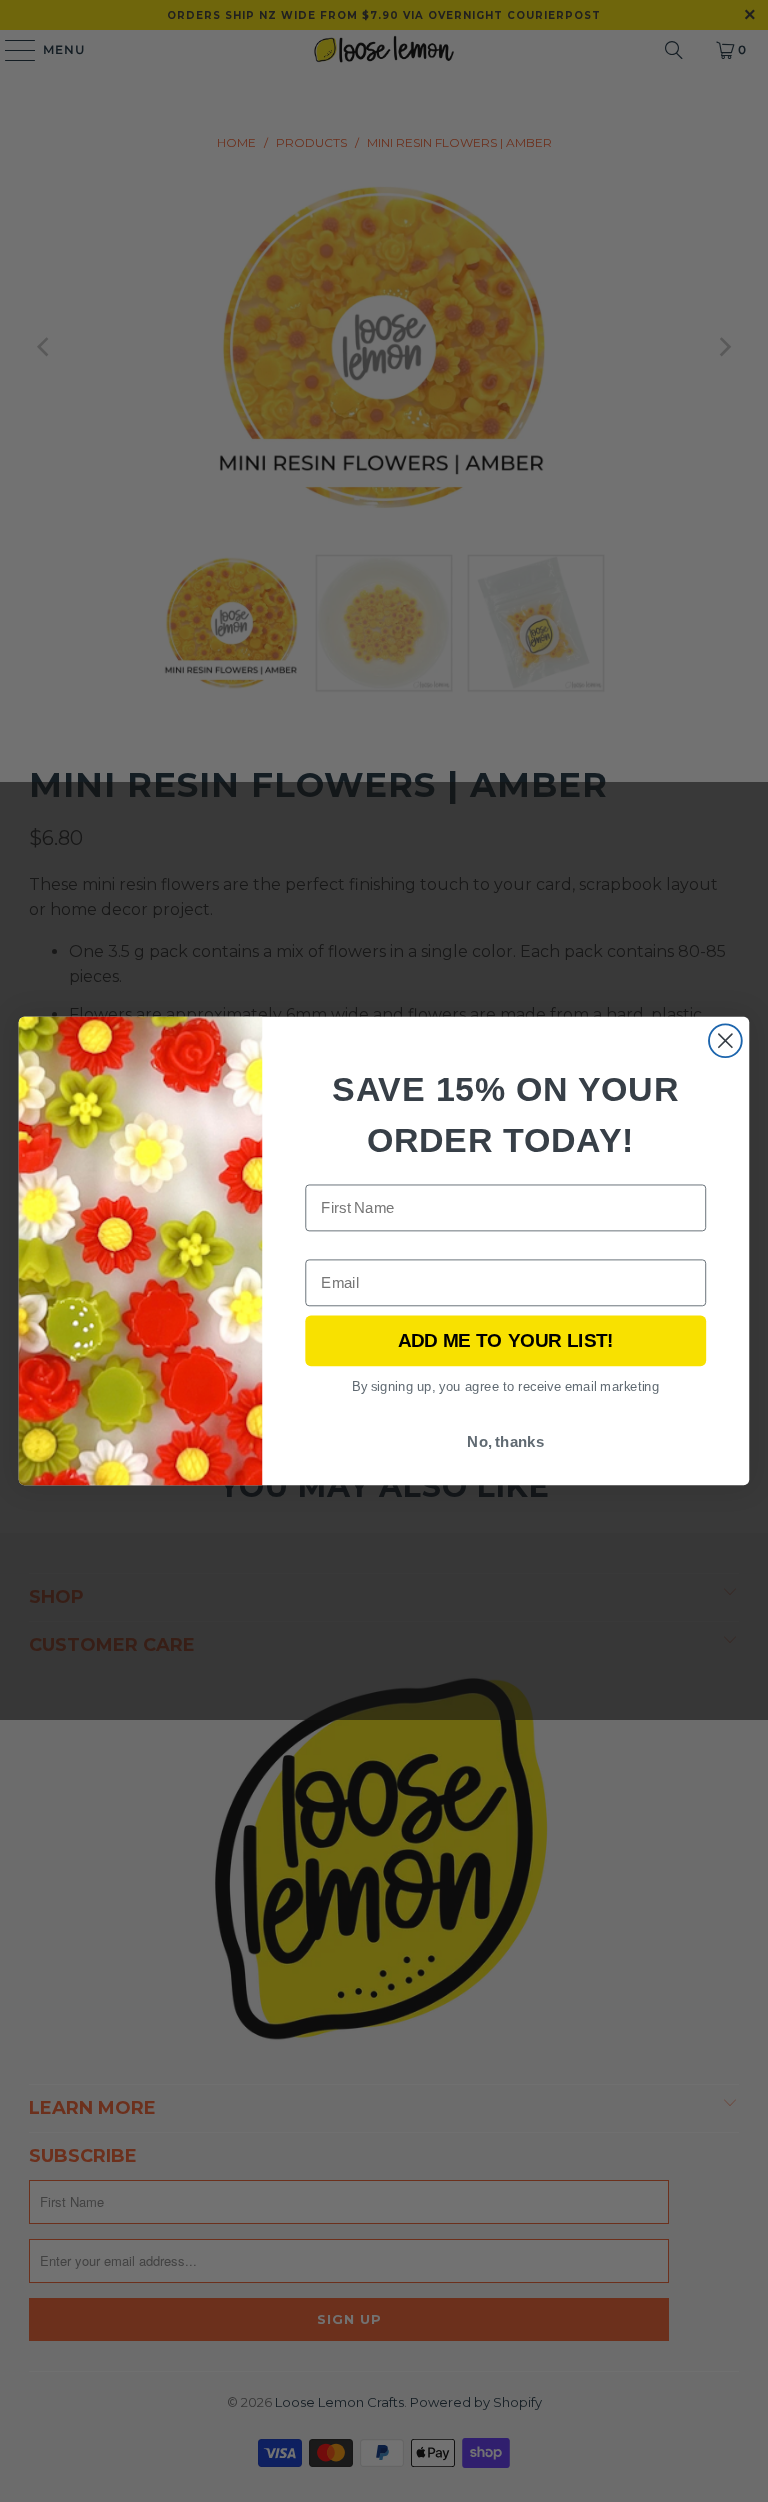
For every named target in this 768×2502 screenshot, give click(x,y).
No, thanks (505, 1442)
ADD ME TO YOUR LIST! (506, 1340)
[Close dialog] (725, 1040)
